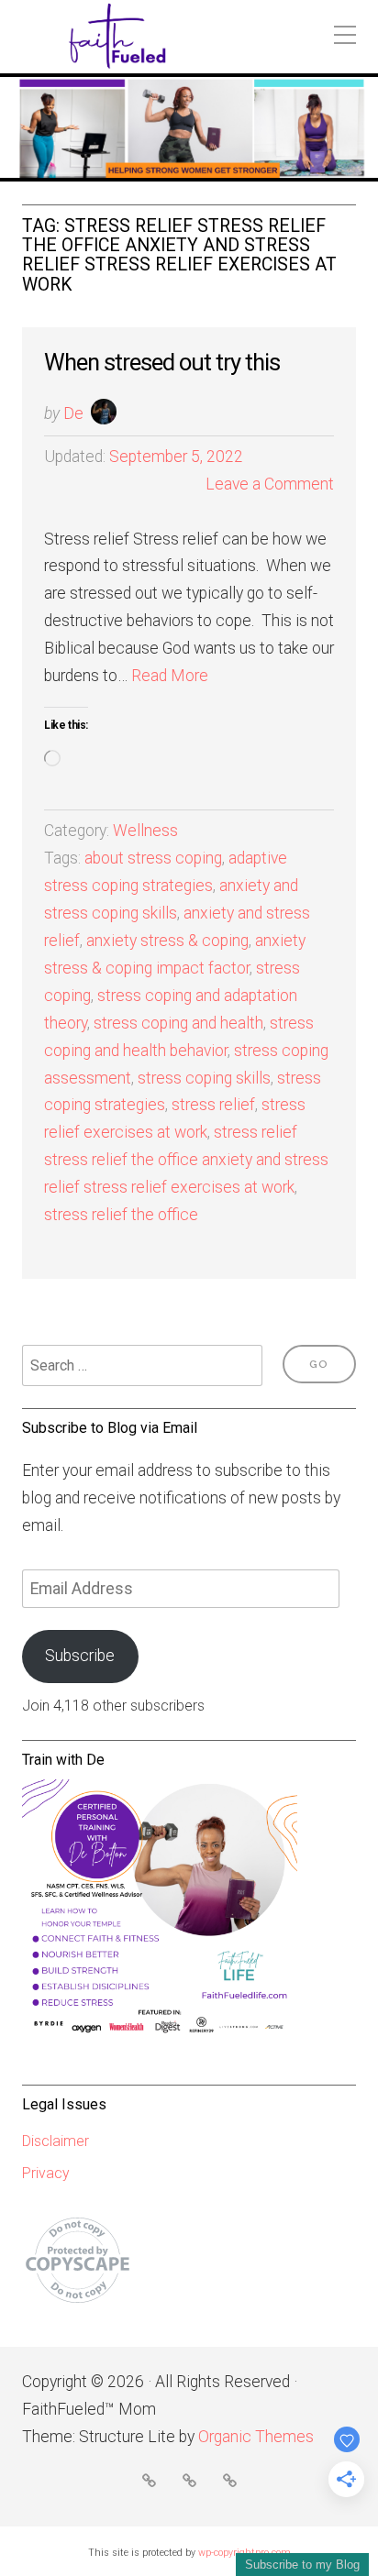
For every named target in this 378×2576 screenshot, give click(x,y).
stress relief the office (121, 1215)
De (73, 413)
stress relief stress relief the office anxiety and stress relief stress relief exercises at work (186, 1160)
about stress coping (153, 858)
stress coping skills (204, 1078)
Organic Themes (256, 2437)
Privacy (46, 2173)
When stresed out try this (162, 362)
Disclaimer (56, 2141)
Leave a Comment (270, 484)
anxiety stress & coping (167, 941)
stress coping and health (178, 1023)
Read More (170, 676)
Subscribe (80, 1656)
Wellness (145, 831)
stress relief (213, 1105)
